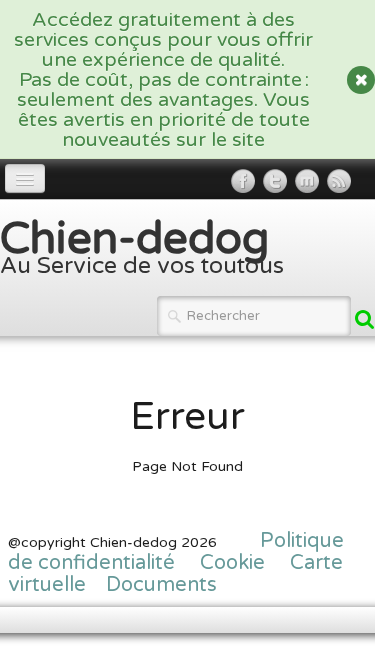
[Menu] (25, 178)
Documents (161, 585)
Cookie (235, 563)
